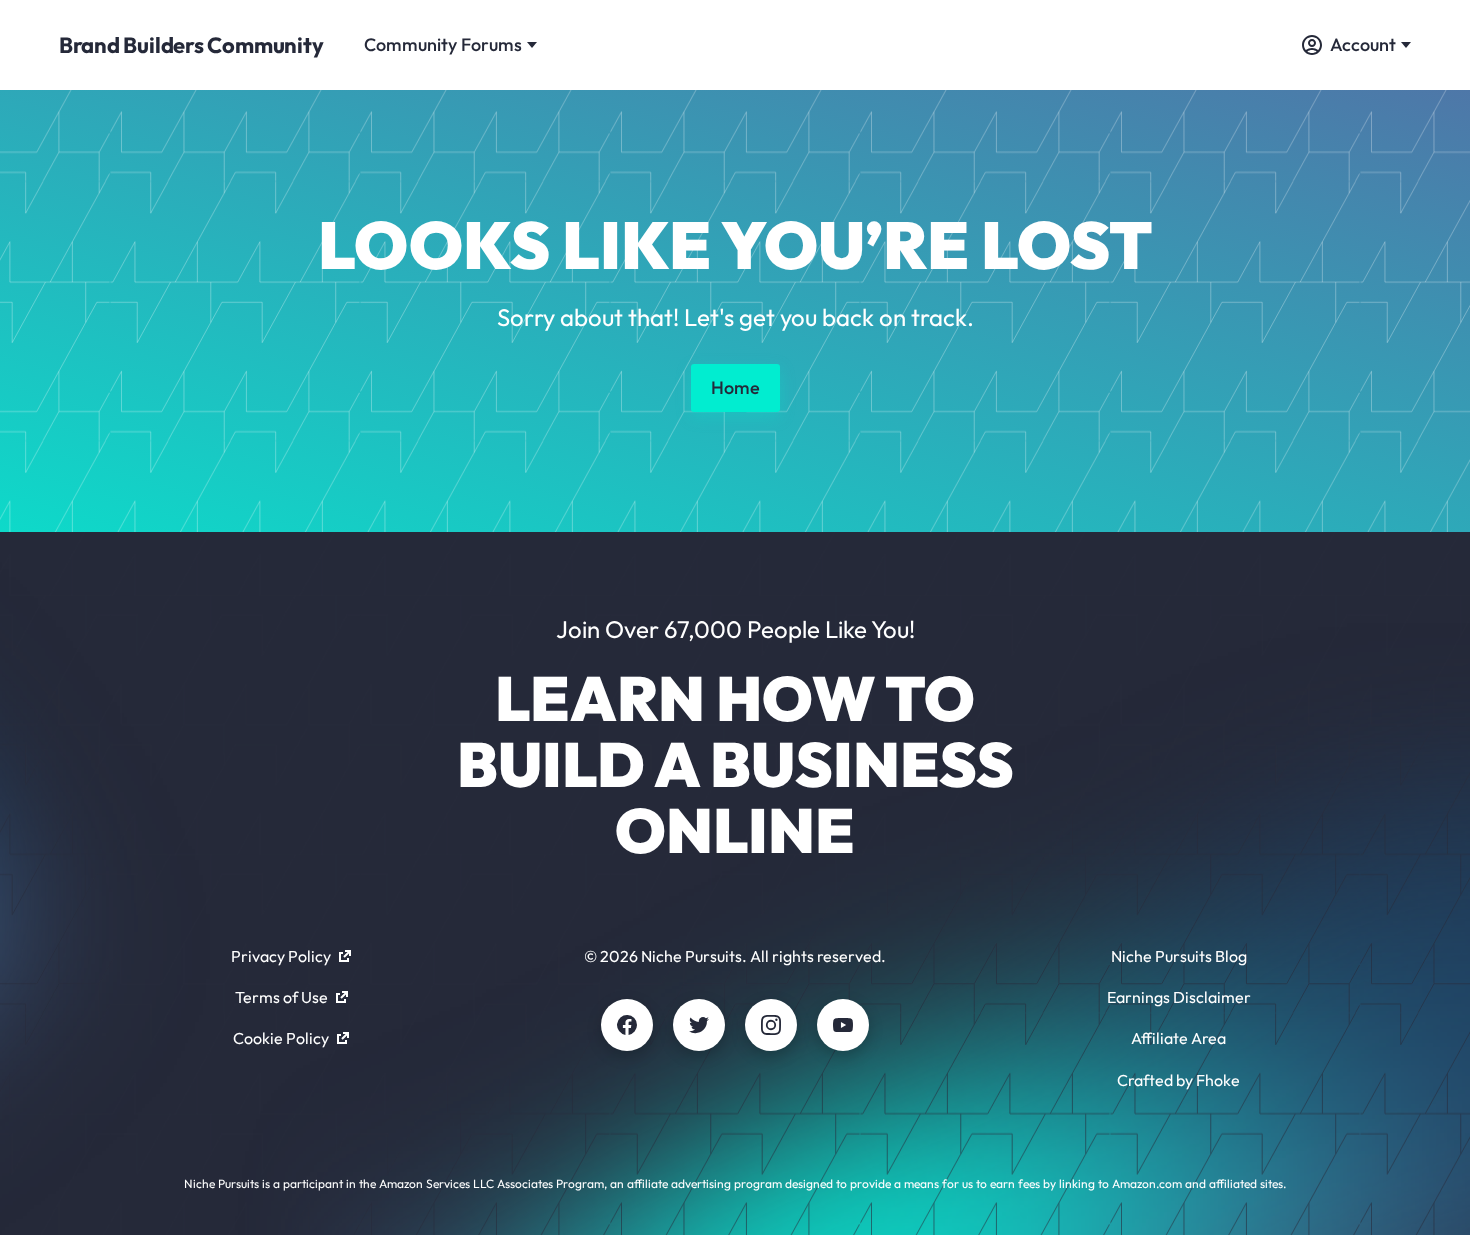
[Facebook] (627, 1025)
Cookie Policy (281, 1038)
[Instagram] (771, 1025)
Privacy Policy (281, 956)
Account (1363, 44)
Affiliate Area (1178, 1038)
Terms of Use (281, 997)
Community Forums (443, 44)
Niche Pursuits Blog (1179, 956)
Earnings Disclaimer (1179, 997)
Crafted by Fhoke (1178, 1080)
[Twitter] (699, 1025)
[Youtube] (843, 1025)
